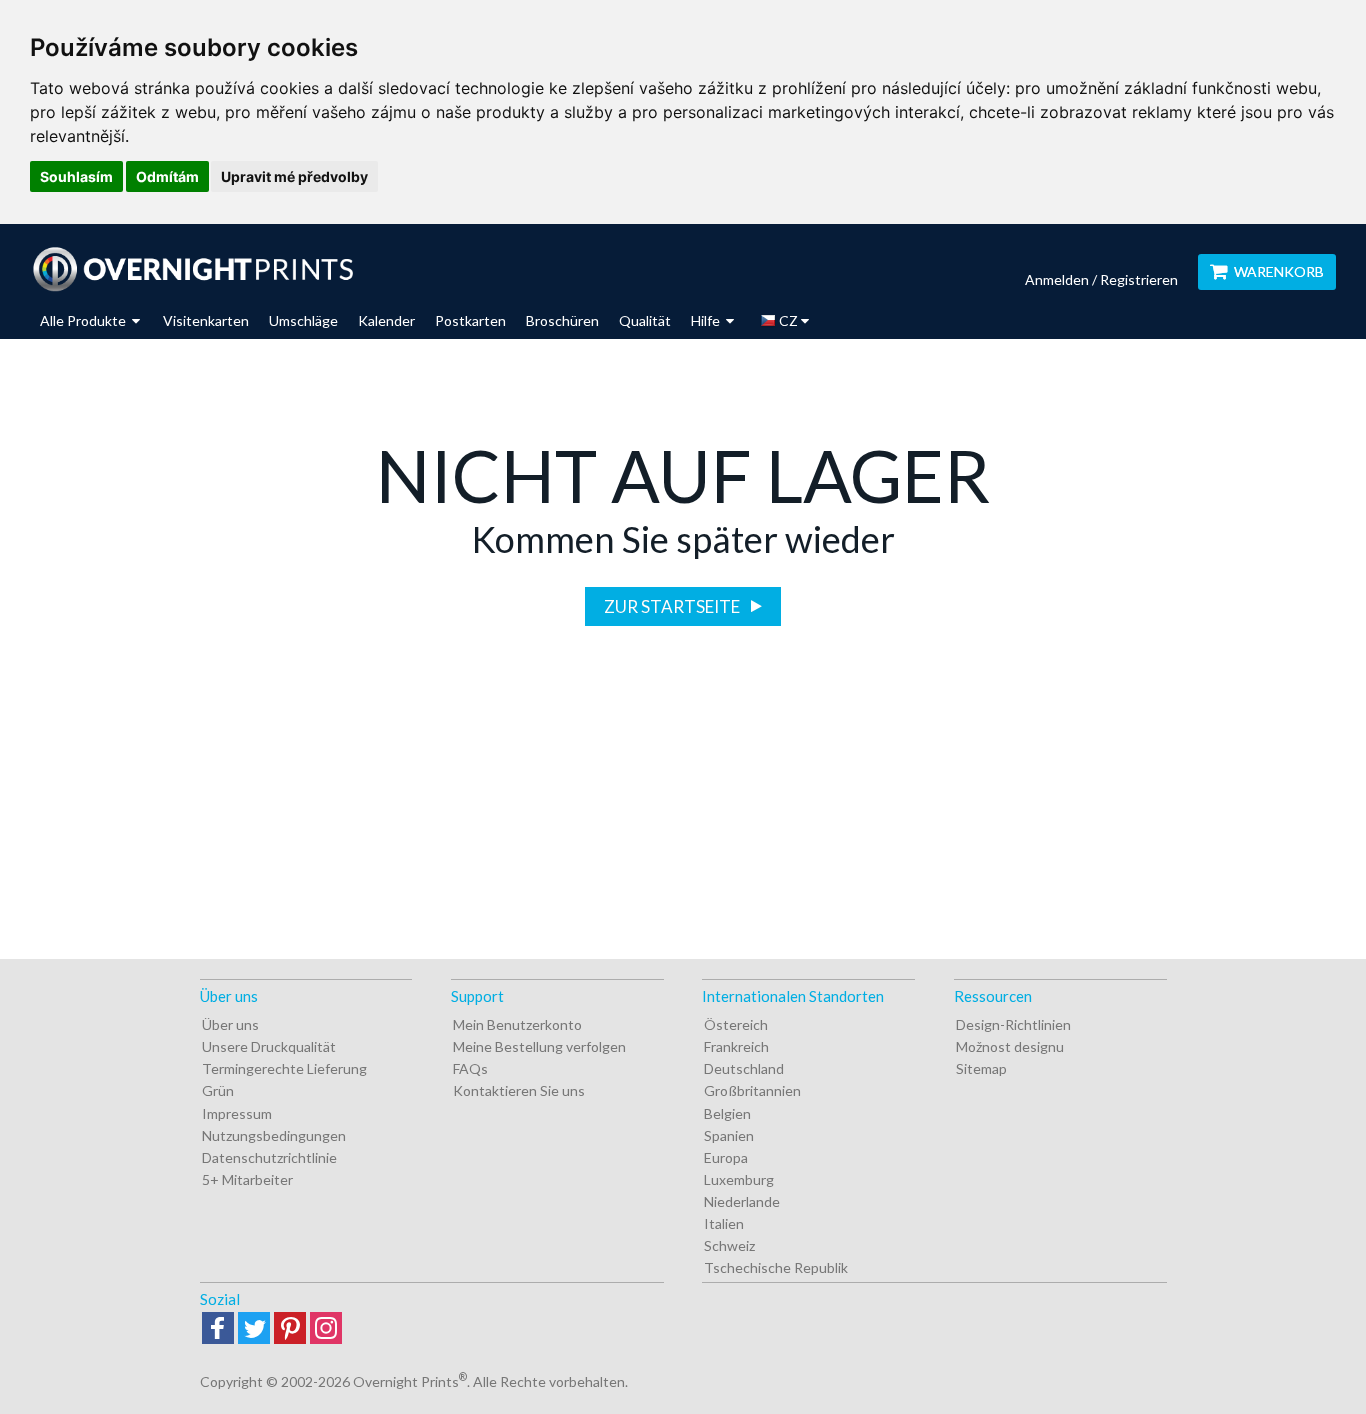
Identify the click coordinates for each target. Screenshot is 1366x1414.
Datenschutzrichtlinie (269, 1157)
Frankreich (736, 1046)
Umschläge (303, 320)
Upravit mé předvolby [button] (294, 176)
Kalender (386, 320)
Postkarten (470, 320)
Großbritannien (752, 1090)
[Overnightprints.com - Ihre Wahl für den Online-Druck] (192, 269)
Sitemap (981, 1068)
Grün (218, 1090)
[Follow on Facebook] (218, 1329)
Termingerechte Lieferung (284, 1068)
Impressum (237, 1113)
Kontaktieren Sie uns (519, 1090)
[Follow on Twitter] (254, 1329)
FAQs (470, 1068)
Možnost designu (1010, 1046)
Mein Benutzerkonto (517, 1024)
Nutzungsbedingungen (274, 1135)
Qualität (645, 320)
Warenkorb (1279, 271)
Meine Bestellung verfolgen (539, 1046)
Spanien (729, 1135)
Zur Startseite (673, 606)
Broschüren (562, 320)
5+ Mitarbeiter (247, 1179)
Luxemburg (739, 1179)
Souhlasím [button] (76, 176)
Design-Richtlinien (1013, 1024)
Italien (724, 1223)
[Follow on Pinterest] (290, 1329)
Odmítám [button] (167, 176)
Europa (726, 1157)
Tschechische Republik (776, 1267)
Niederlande (742, 1201)
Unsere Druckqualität (269, 1046)
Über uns (230, 1024)
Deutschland (744, 1068)
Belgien (727, 1113)
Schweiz (729, 1245)
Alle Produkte (84, 320)
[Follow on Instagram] (326, 1329)
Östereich (736, 1024)
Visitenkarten (206, 320)
